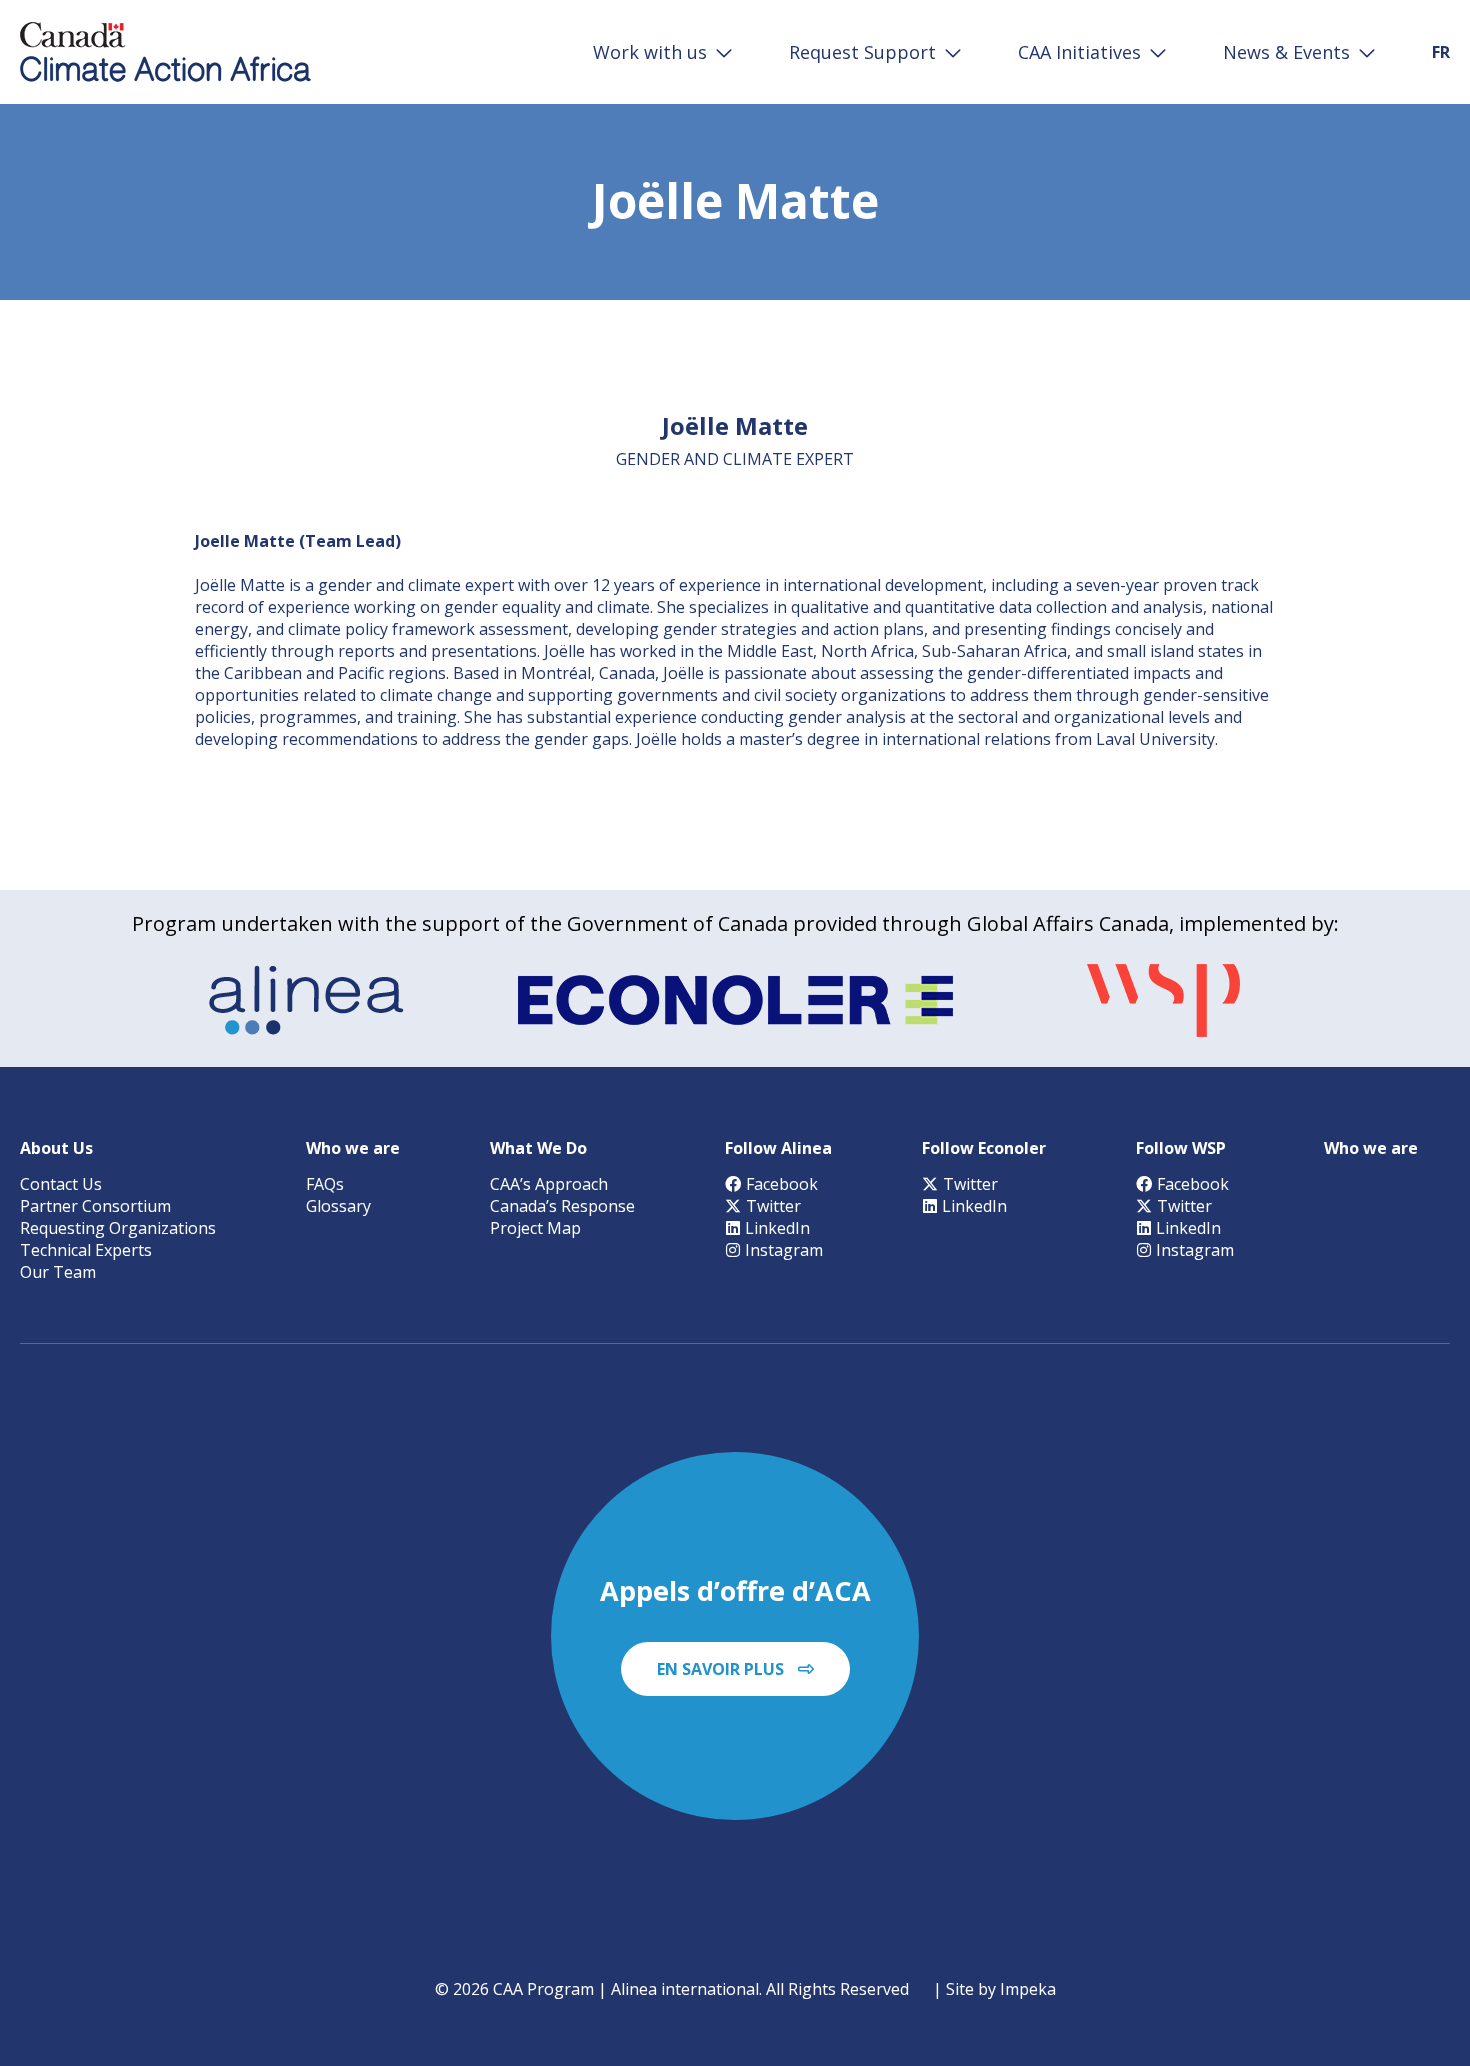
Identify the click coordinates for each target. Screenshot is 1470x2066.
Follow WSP (1181, 1148)
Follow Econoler (984, 1148)
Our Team (58, 1272)
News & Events (1286, 52)
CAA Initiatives (1079, 52)
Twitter (773, 1206)
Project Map (535, 1228)
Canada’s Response (562, 1206)
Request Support (862, 52)
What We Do (538, 1148)
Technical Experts (86, 1250)
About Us (56, 1148)
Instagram (784, 1250)
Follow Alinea (778, 1148)
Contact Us (61, 1184)
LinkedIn (777, 1228)
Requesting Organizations (118, 1228)
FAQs (325, 1184)
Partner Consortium (95, 1206)
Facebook (782, 1184)
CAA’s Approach (549, 1184)
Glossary (338, 1206)
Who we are (353, 1148)
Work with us (650, 52)
